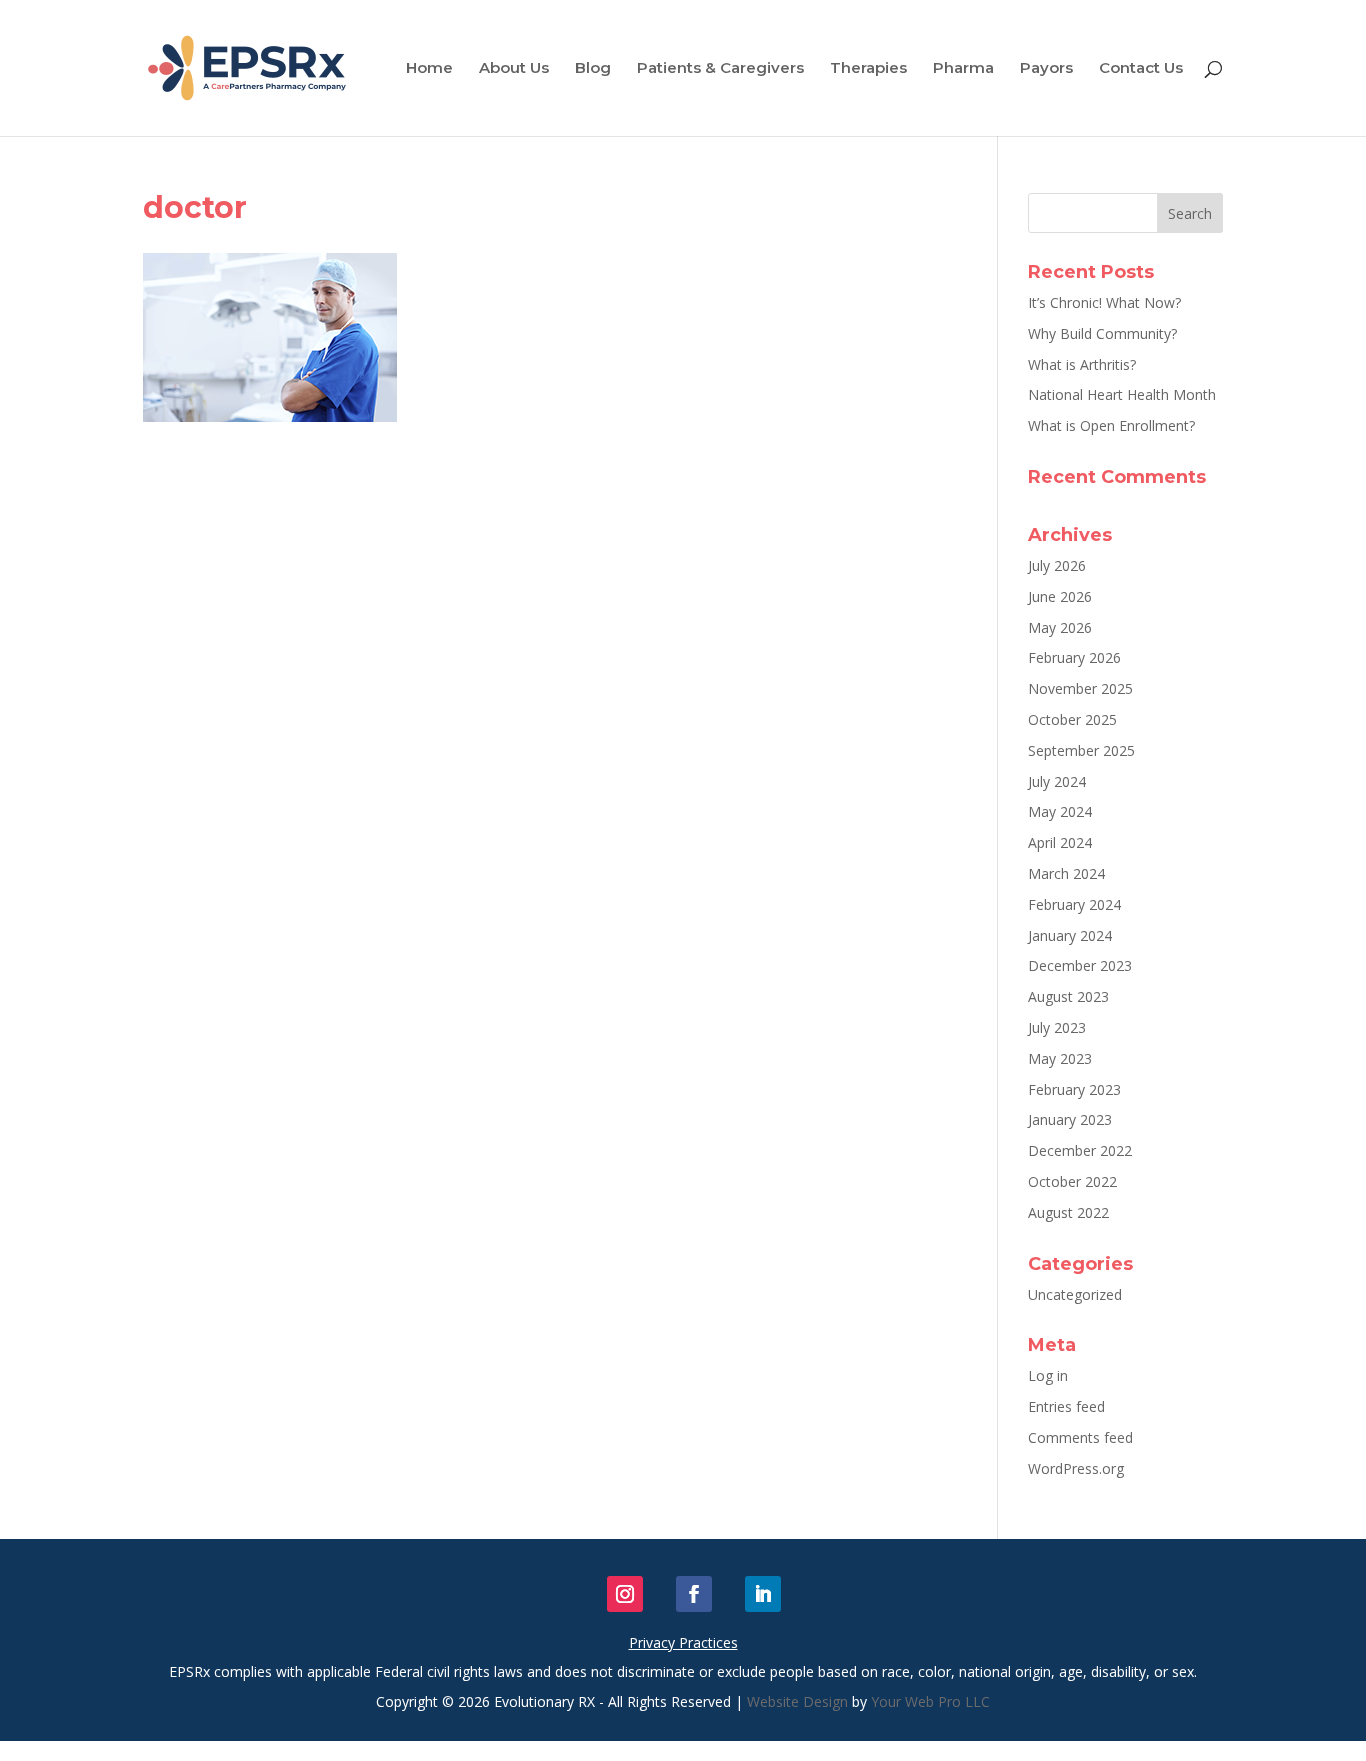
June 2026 (1060, 596)
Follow (663, 1593)
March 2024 (1066, 873)
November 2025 (1080, 688)
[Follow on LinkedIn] (763, 1594)
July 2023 (1057, 1027)
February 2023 (1074, 1089)
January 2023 (1070, 1119)
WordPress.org (1076, 1468)
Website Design (797, 1701)
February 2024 (1074, 904)
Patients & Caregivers (720, 69)
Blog (593, 69)
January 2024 (1070, 935)
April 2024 (1060, 842)
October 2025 (1072, 719)
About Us (514, 69)
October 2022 (1072, 1181)
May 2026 (1060, 627)
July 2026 (1057, 565)
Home (429, 69)
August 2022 (1068, 1212)
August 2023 (1068, 996)
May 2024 (1060, 811)
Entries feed (1066, 1406)
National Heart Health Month (1122, 394)
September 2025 (1081, 750)
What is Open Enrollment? (1111, 425)
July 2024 (1057, 781)
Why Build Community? (1102, 333)
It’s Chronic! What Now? (1104, 302)
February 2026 (1074, 657)
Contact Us (1141, 69)
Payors (1046, 69)
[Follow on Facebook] (694, 1594)
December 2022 (1080, 1150)
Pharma (963, 69)
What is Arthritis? (1082, 364)
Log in (1048, 1375)
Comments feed (1080, 1437)
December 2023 (1080, 965)
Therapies (868, 69)
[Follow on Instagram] (625, 1594)
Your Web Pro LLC (930, 1701)
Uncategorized (1075, 1294)
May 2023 (1060, 1058)
